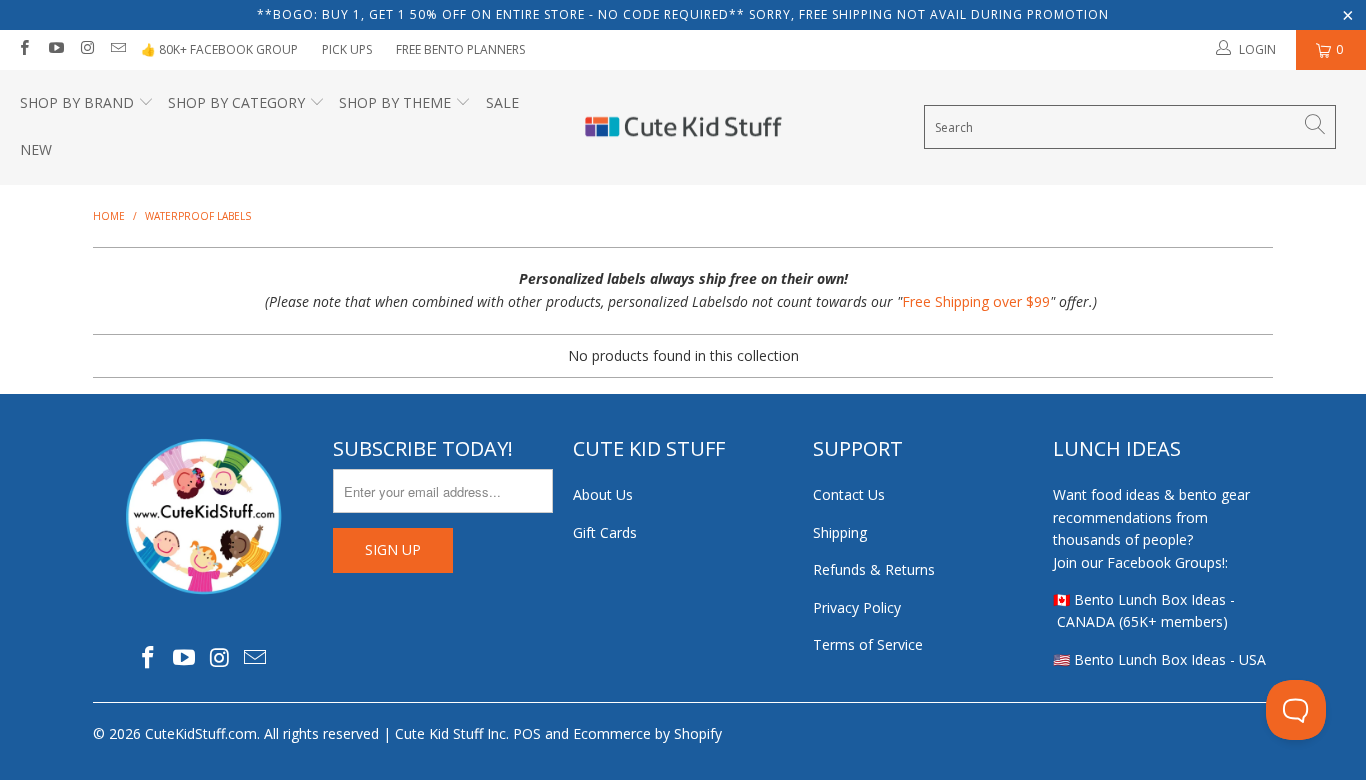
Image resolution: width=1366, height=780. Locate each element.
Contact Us (849, 494)
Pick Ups (347, 49)
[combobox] (1130, 127)
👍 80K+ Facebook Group (219, 49)
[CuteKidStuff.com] (683, 128)
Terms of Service (868, 644)
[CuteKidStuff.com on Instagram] (86, 49)
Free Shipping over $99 (976, 301)
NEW (36, 149)
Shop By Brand (77, 102)
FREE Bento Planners (460, 49)
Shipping (840, 532)
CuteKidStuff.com (201, 733)
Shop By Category (236, 102)
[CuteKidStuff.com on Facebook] (23, 49)
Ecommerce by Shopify (647, 733)
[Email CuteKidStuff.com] (117, 49)
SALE (502, 102)
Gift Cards (605, 532)
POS (527, 733)
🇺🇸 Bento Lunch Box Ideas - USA (1159, 659)
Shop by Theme (395, 102)
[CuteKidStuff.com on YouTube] (54, 49)
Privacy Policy (857, 607)
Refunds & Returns (874, 569)
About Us (603, 494)
